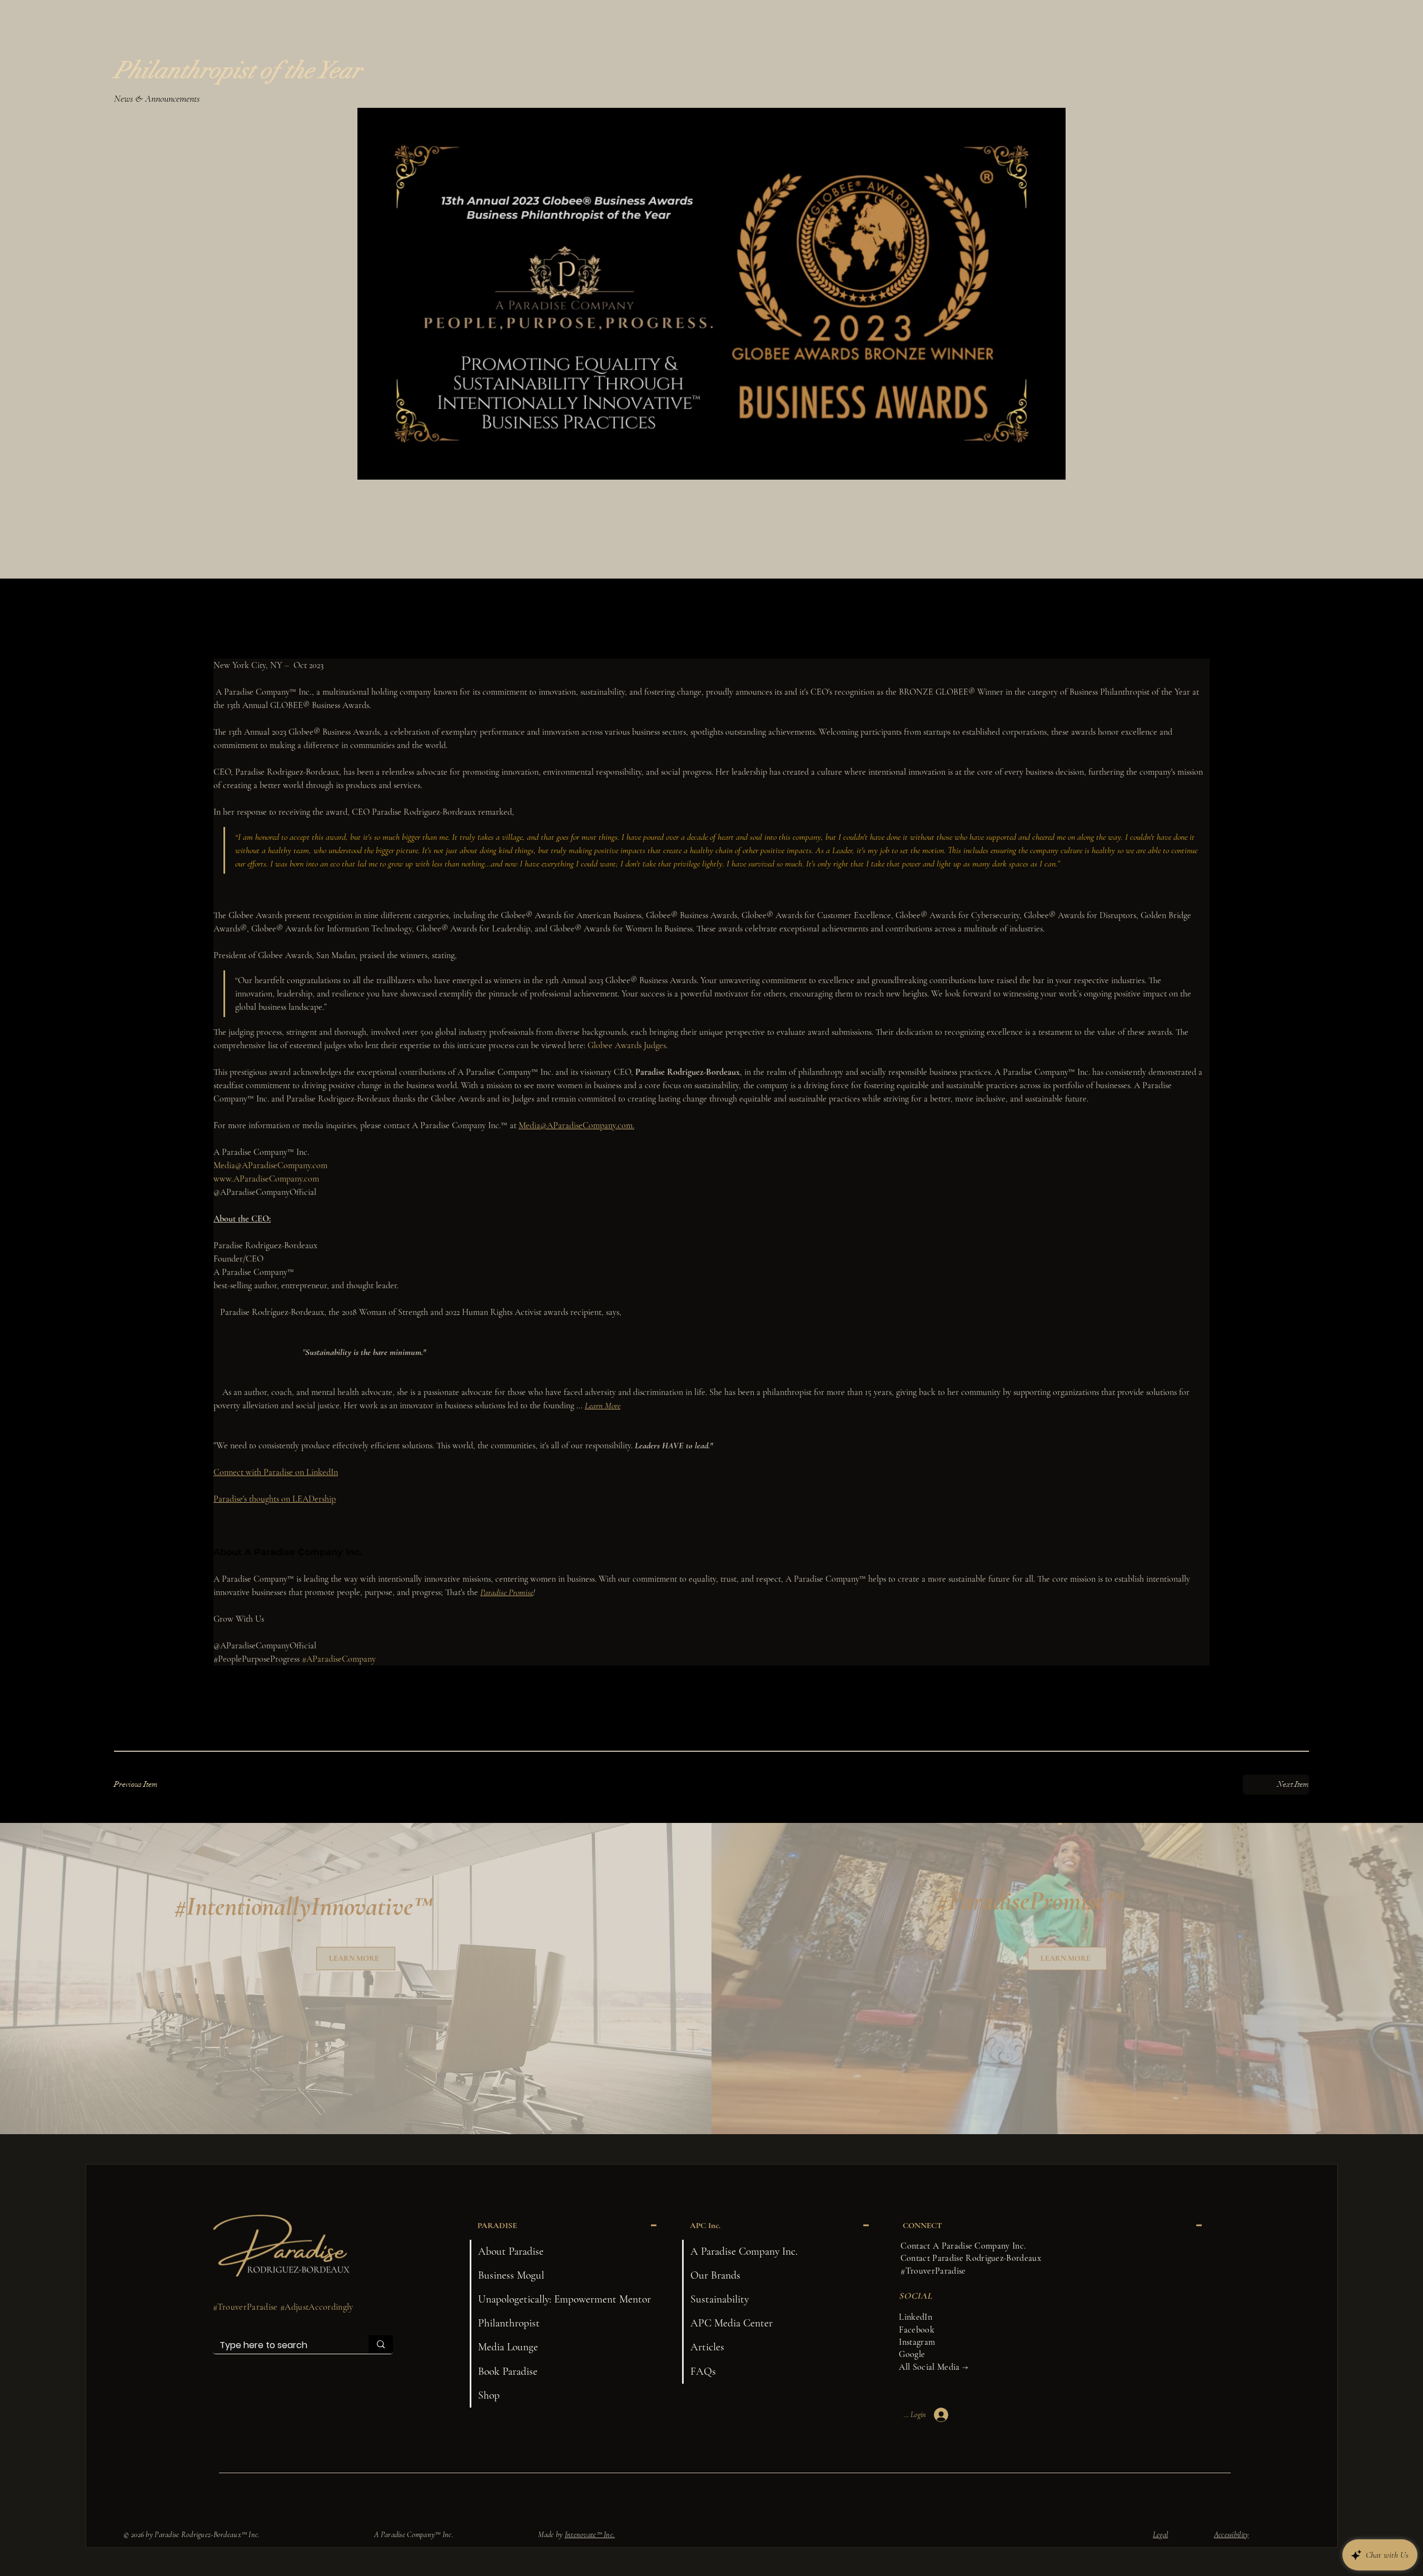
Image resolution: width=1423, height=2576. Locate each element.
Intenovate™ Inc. (590, 2535)
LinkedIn (916, 2317)
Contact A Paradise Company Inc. (963, 2246)
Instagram (917, 2342)
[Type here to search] (381, 2344)
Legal (1160, 2535)
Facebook (917, 2330)
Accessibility (1232, 2535)
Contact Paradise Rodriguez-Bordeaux (971, 2258)
